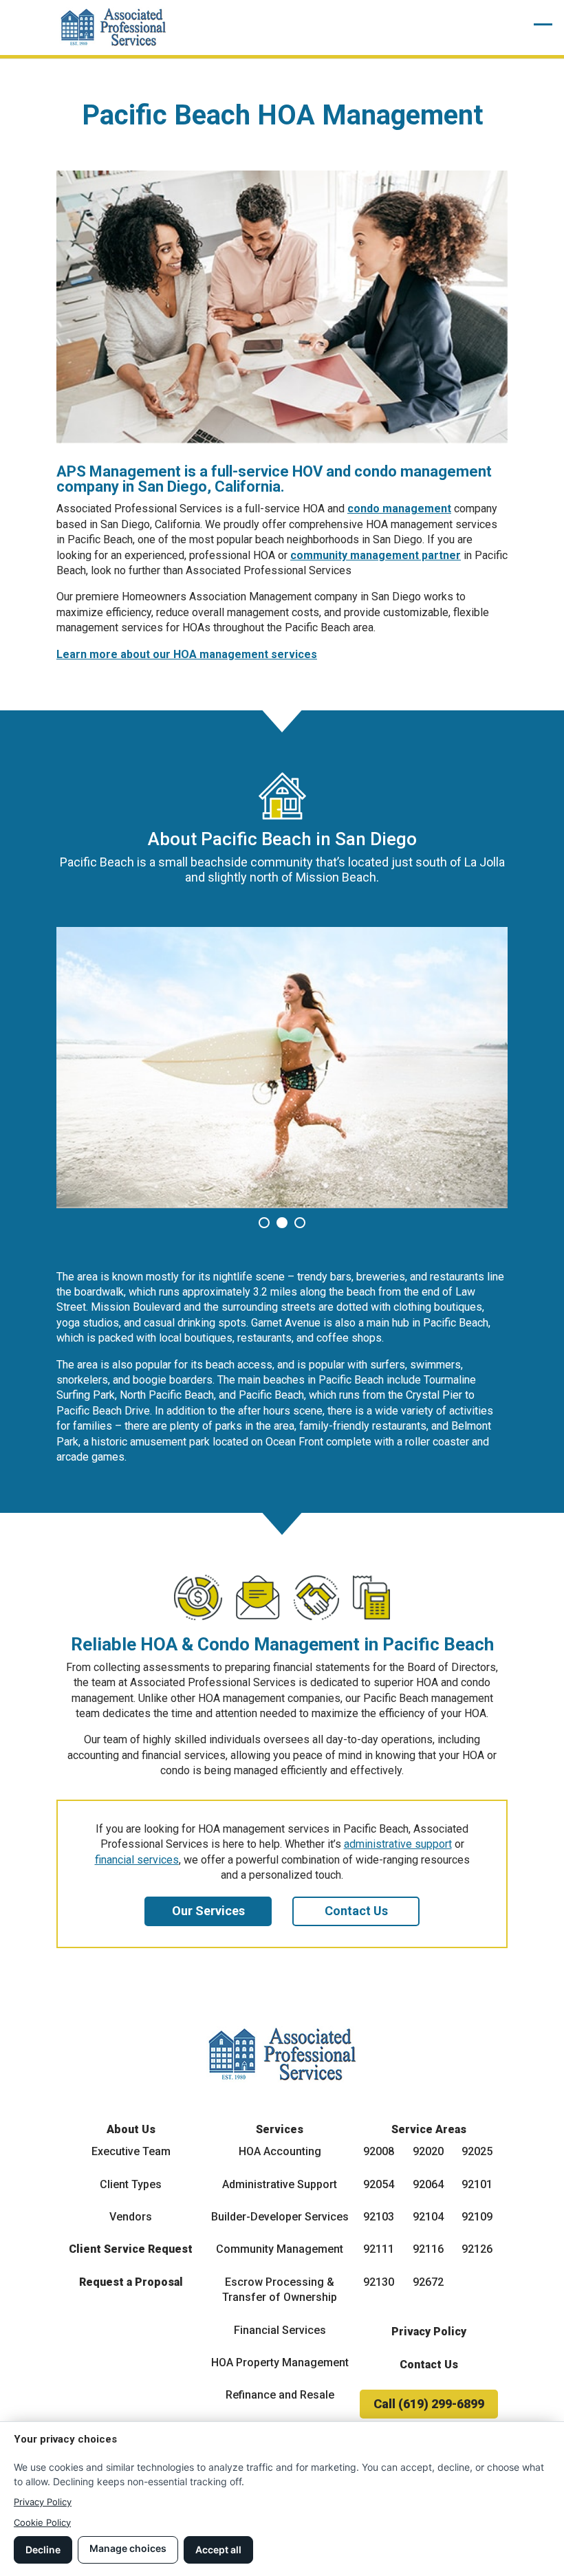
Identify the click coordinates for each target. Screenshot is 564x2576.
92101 (477, 2184)
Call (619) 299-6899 (429, 2404)
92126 (477, 2249)
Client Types (131, 2184)
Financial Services (280, 2330)
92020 (428, 2151)
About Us (131, 2129)
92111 (379, 2249)
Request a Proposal (131, 2282)
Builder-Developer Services (280, 2217)
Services (280, 2129)
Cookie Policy (42, 2522)
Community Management (280, 2249)
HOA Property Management (280, 2362)
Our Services (208, 1911)
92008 (379, 2151)
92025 (477, 2151)
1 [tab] (267, 1224)
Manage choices (128, 2548)
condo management (399, 509)
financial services (137, 1860)
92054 (379, 2184)
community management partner (376, 555)
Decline (43, 2550)
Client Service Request (131, 2249)
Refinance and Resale (280, 2395)
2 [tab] (284, 1224)
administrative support (398, 1844)
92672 (428, 2282)
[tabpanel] (282, 1068)
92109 (477, 2217)
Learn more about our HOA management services (187, 654)
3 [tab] (302, 1224)
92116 (428, 2249)
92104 (428, 2217)
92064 (428, 2184)
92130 (379, 2282)
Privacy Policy (429, 2332)
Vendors (131, 2217)
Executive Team (131, 2151)
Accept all (218, 2550)
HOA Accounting (280, 2151)
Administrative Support (280, 2184)
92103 (379, 2217)
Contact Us (356, 1911)
